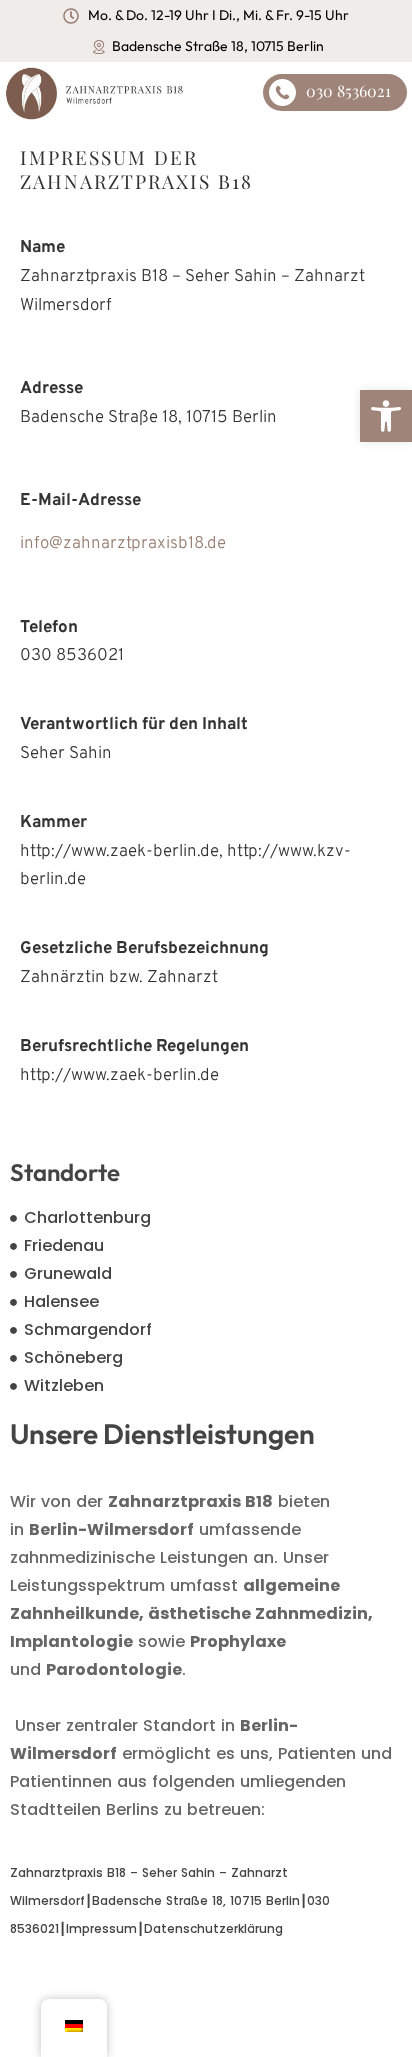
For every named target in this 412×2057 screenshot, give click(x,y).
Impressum (101, 1928)
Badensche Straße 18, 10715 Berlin (196, 1900)
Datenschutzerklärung (213, 1928)
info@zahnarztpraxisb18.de (123, 544)
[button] (386, 416)
